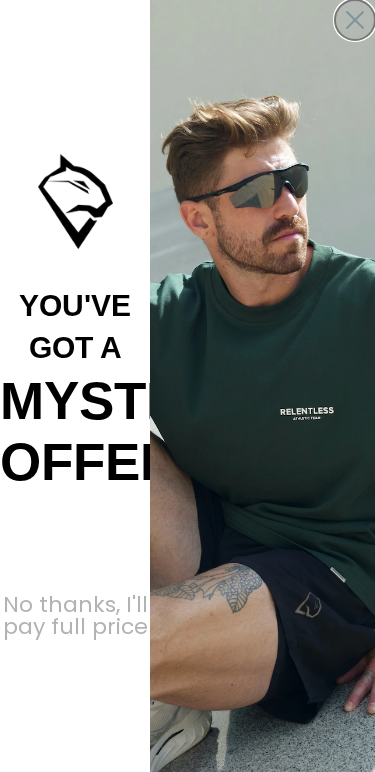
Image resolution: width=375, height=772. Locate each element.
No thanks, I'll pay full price (75, 606)
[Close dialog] (355, 20)
